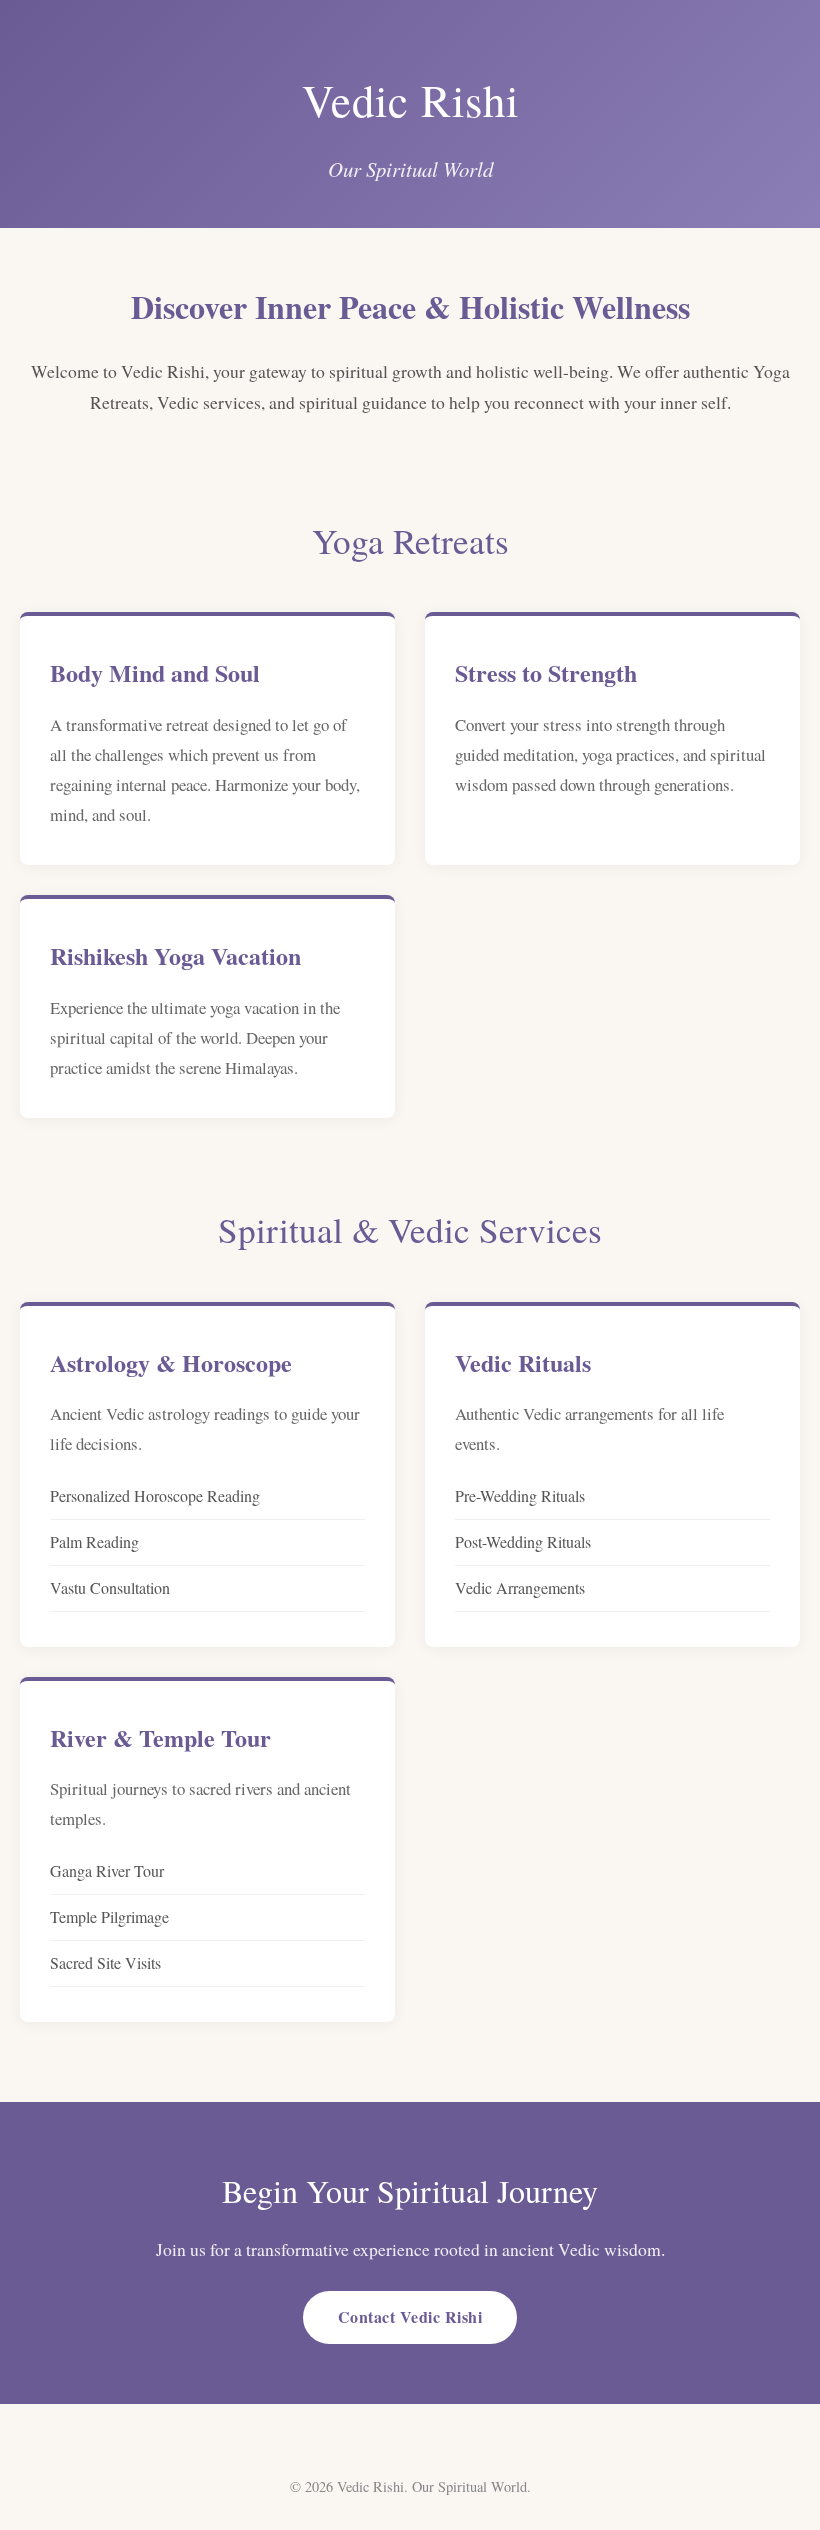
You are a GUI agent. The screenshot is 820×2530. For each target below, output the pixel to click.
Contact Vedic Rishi (410, 2316)
